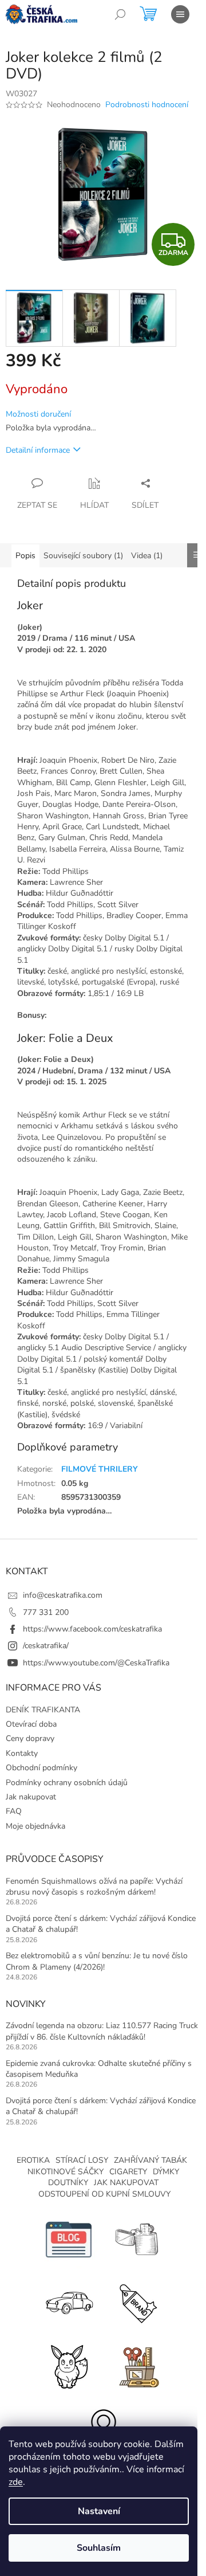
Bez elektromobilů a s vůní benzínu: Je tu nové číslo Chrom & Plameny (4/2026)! (97, 1961)
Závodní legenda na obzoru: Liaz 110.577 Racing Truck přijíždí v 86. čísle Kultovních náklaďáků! (102, 2031)
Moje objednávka (35, 1826)
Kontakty (22, 1753)
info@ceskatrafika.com (63, 1595)
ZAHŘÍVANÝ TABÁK (150, 2160)
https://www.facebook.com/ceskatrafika (92, 1629)
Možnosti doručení (38, 414)
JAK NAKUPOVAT (126, 2183)
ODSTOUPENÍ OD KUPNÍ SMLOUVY (104, 2194)
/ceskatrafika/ (46, 1646)
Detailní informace (38, 450)
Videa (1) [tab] (147, 556)
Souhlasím (99, 2548)
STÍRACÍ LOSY (82, 2160)
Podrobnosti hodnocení (147, 105)
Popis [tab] (25, 556)
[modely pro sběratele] (69, 2302)
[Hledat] (120, 14)
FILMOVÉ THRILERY (100, 1469)
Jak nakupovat (31, 1797)
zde (16, 2482)
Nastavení (99, 2511)
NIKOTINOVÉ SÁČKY (66, 2172)
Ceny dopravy (30, 1738)
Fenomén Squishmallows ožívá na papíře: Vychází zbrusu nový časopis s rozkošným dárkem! (94, 1887)
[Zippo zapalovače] (137, 2239)
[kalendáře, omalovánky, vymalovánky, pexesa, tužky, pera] (137, 2365)
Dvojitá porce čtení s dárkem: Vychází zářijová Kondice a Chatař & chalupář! (101, 1924)
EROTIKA (33, 2160)
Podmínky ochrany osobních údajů (67, 1783)
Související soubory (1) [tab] (83, 556)
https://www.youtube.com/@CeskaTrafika (96, 1663)
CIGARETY (128, 2172)
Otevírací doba (31, 1724)
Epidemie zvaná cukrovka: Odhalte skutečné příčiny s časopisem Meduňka (99, 2069)
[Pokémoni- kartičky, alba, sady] (69, 2365)
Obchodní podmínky (41, 1768)
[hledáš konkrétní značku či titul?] (137, 2302)
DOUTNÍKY (68, 2183)
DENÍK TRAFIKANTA (43, 1710)
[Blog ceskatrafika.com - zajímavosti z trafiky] (69, 2239)
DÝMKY (166, 2172)
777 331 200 (46, 1612)
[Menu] (180, 14)
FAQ (14, 1811)
